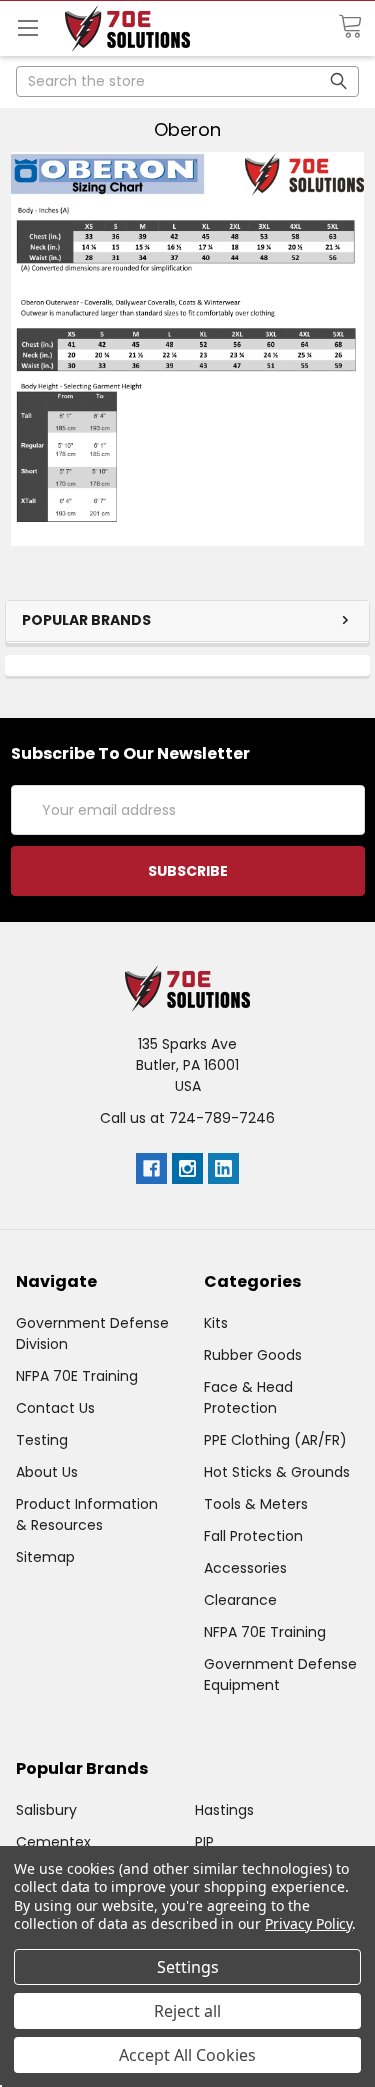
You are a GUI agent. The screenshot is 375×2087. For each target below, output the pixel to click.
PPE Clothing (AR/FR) (275, 1440)
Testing (42, 1440)
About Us (47, 1472)
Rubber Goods (253, 1355)
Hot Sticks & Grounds (277, 1472)
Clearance (240, 1600)
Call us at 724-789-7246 (187, 1118)
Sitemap (45, 1557)
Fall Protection (253, 1536)
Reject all (187, 2011)
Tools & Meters (256, 1504)
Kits (216, 1323)
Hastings (224, 1810)
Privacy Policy (308, 1923)
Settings (188, 1967)
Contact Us (55, 1408)
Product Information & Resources (87, 1514)
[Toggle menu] (27, 27)
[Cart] (356, 27)
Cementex (53, 1842)
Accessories (245, 1568)
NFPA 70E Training (77, 1376)
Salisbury (46, 1810)
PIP (204, 1842)
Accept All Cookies (187, 2055)
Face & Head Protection (248, 1397)
